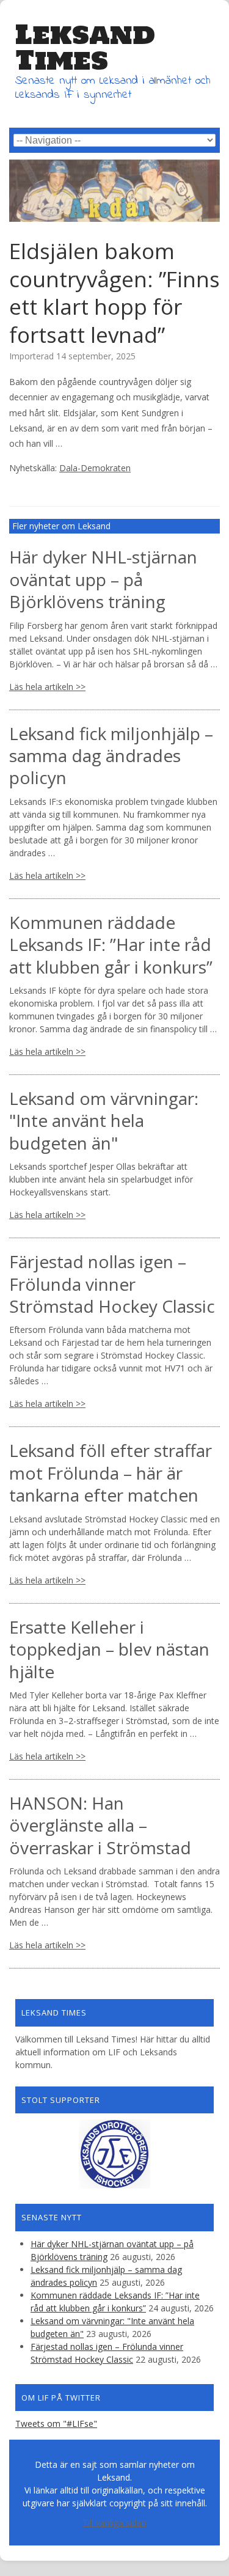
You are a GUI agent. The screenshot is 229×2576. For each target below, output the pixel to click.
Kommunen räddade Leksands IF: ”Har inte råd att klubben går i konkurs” (111, 945)
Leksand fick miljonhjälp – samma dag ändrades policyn (111, 756)
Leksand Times (85, 47)
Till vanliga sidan (114, 2523)
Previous (18, 188)
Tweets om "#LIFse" (56, 2424)
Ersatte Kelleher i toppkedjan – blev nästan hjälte (109, 1649)
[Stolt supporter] (114, 2154)
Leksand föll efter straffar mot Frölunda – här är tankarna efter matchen (111, 1473)
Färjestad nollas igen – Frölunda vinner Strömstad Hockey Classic (112, 1284)
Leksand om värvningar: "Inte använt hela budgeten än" (104, 1121)
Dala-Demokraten (95, 468)
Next (211, 188)
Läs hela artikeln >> (47, 687)
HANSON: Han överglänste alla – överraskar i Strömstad (100, 1825)
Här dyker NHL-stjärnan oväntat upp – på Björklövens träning (103, 579)
